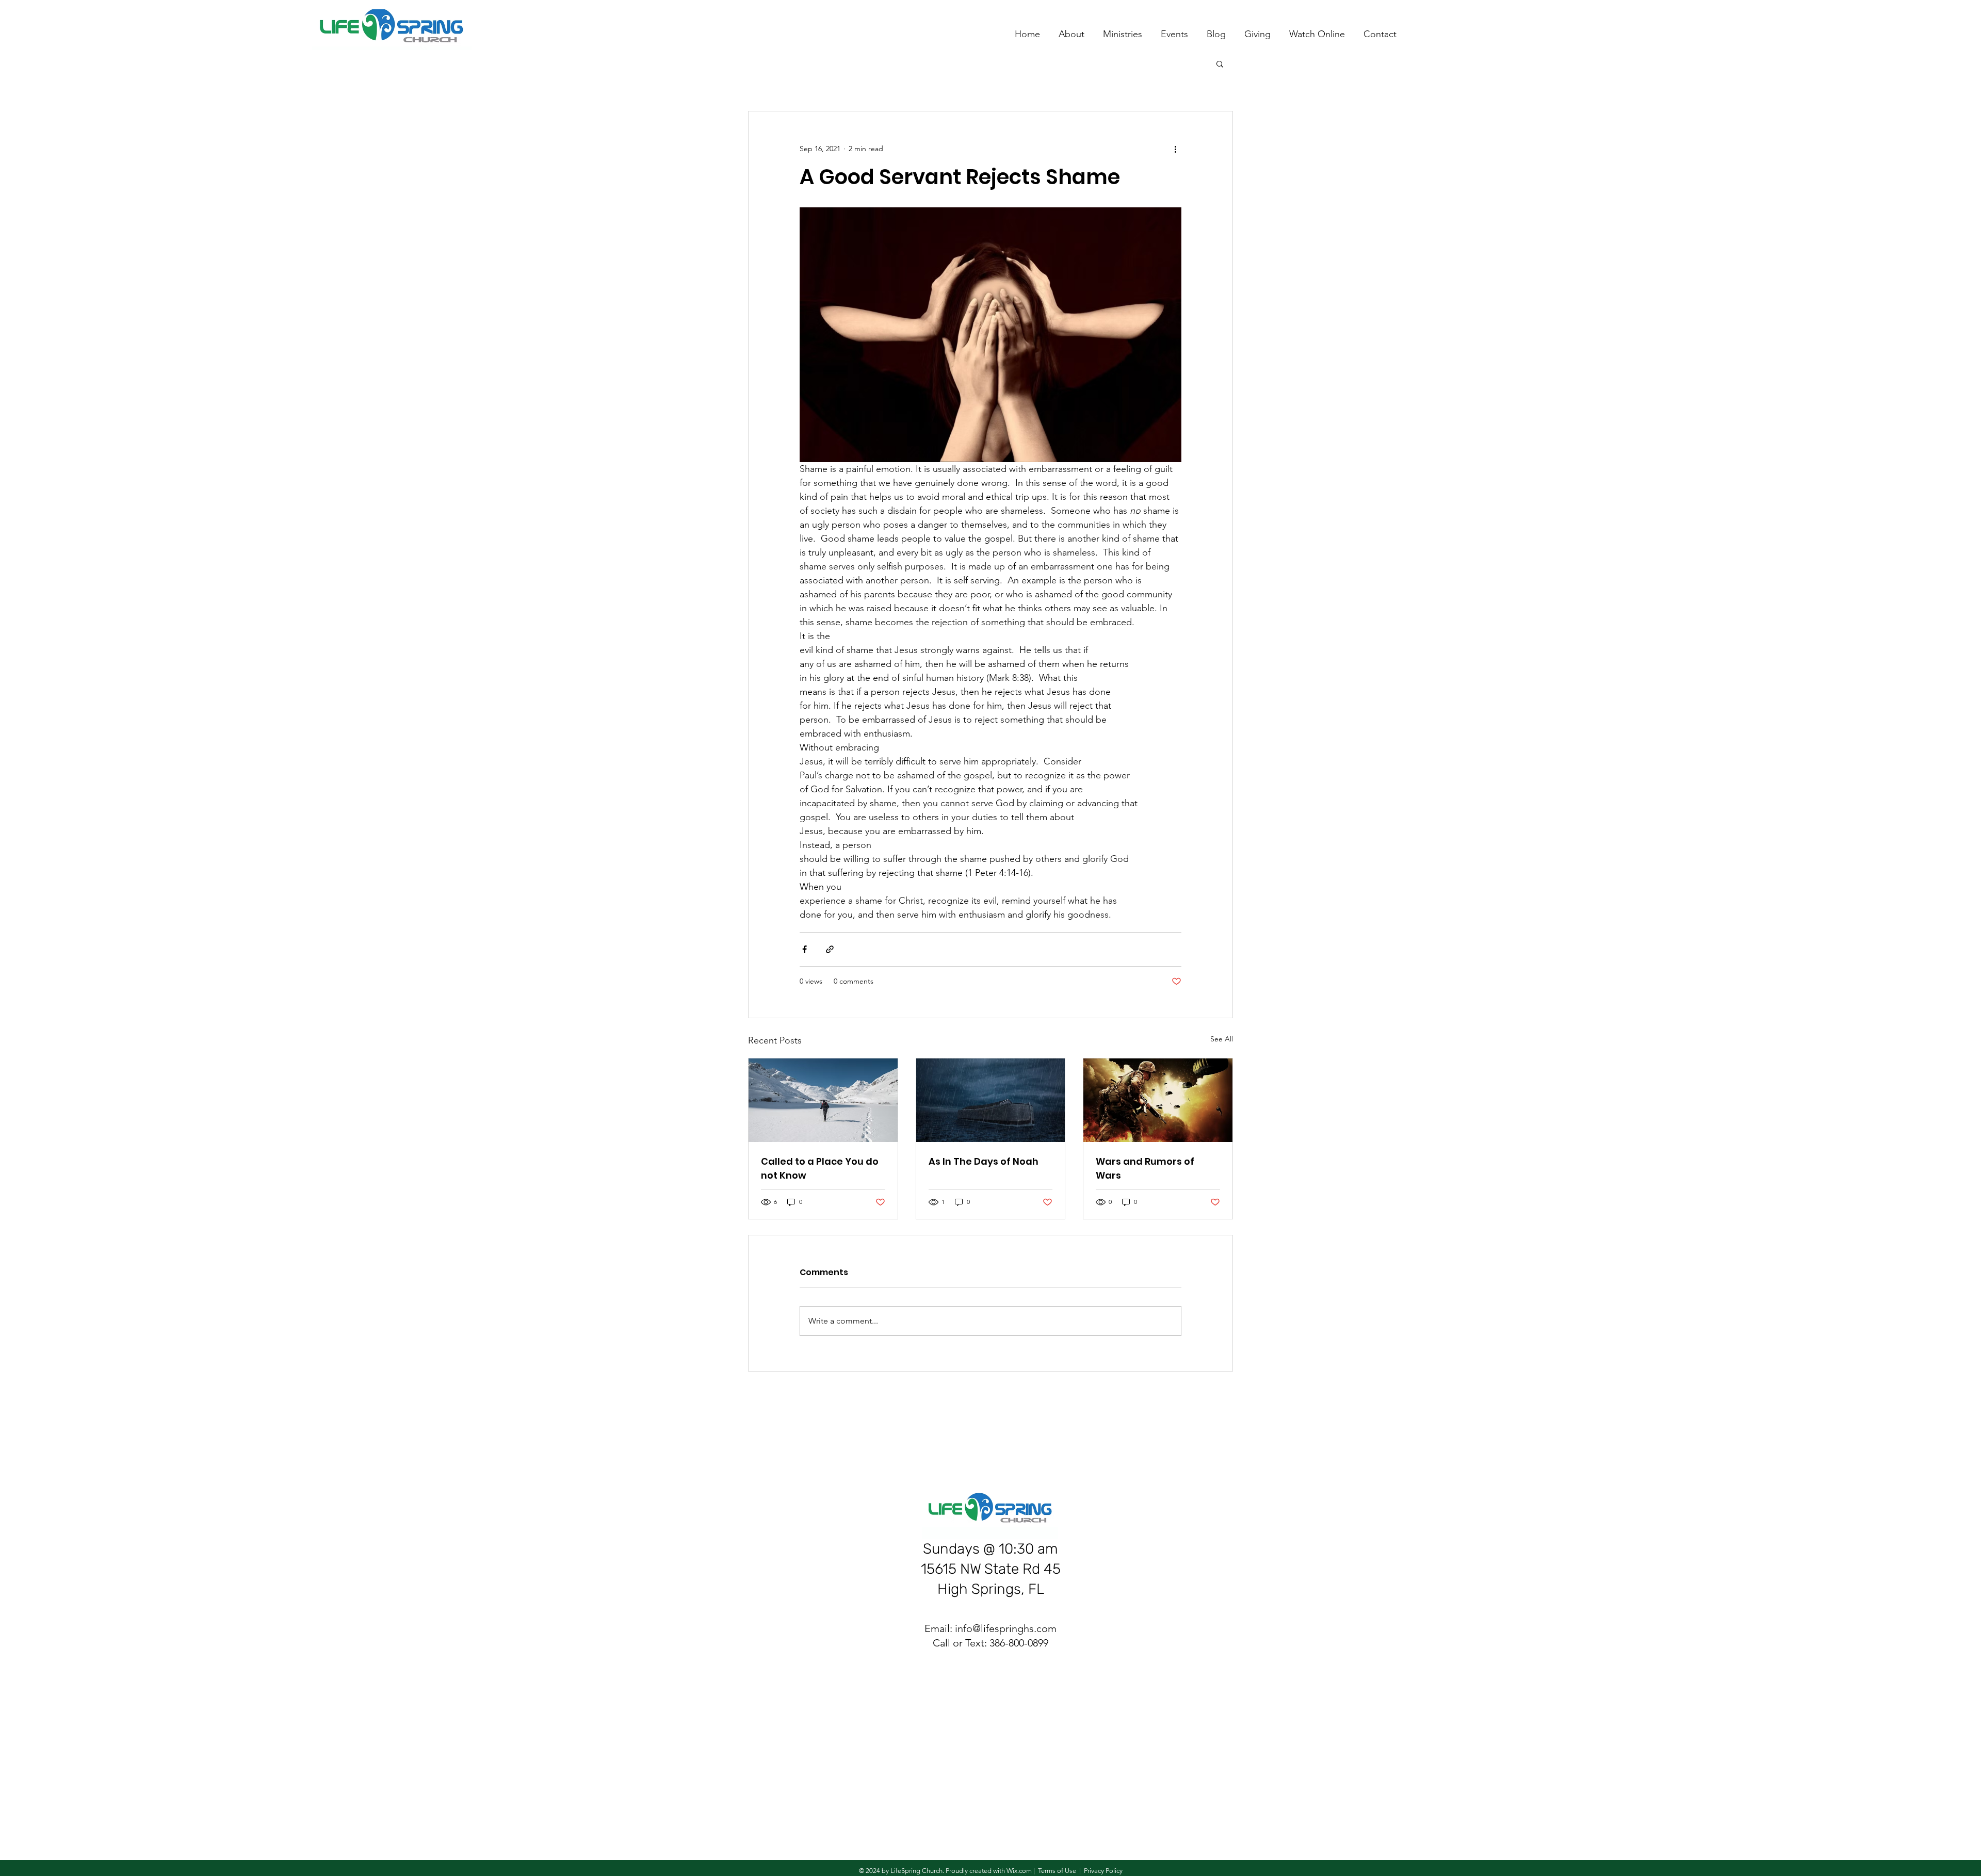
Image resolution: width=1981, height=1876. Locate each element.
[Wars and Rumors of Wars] (1158, 1100)
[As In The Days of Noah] (991, 1100)
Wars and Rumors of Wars (1145, 1168)
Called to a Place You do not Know (820, 1168)
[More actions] (1175, 149)
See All (1222, 1039)
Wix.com (1019, 1871)
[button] (1220, 63)
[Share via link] (830, 949)
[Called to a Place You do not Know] (823, 1100)
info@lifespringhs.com (1006, 1628)
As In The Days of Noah (984, 1161)
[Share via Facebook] (805, 949)
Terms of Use (1057, 1871)
